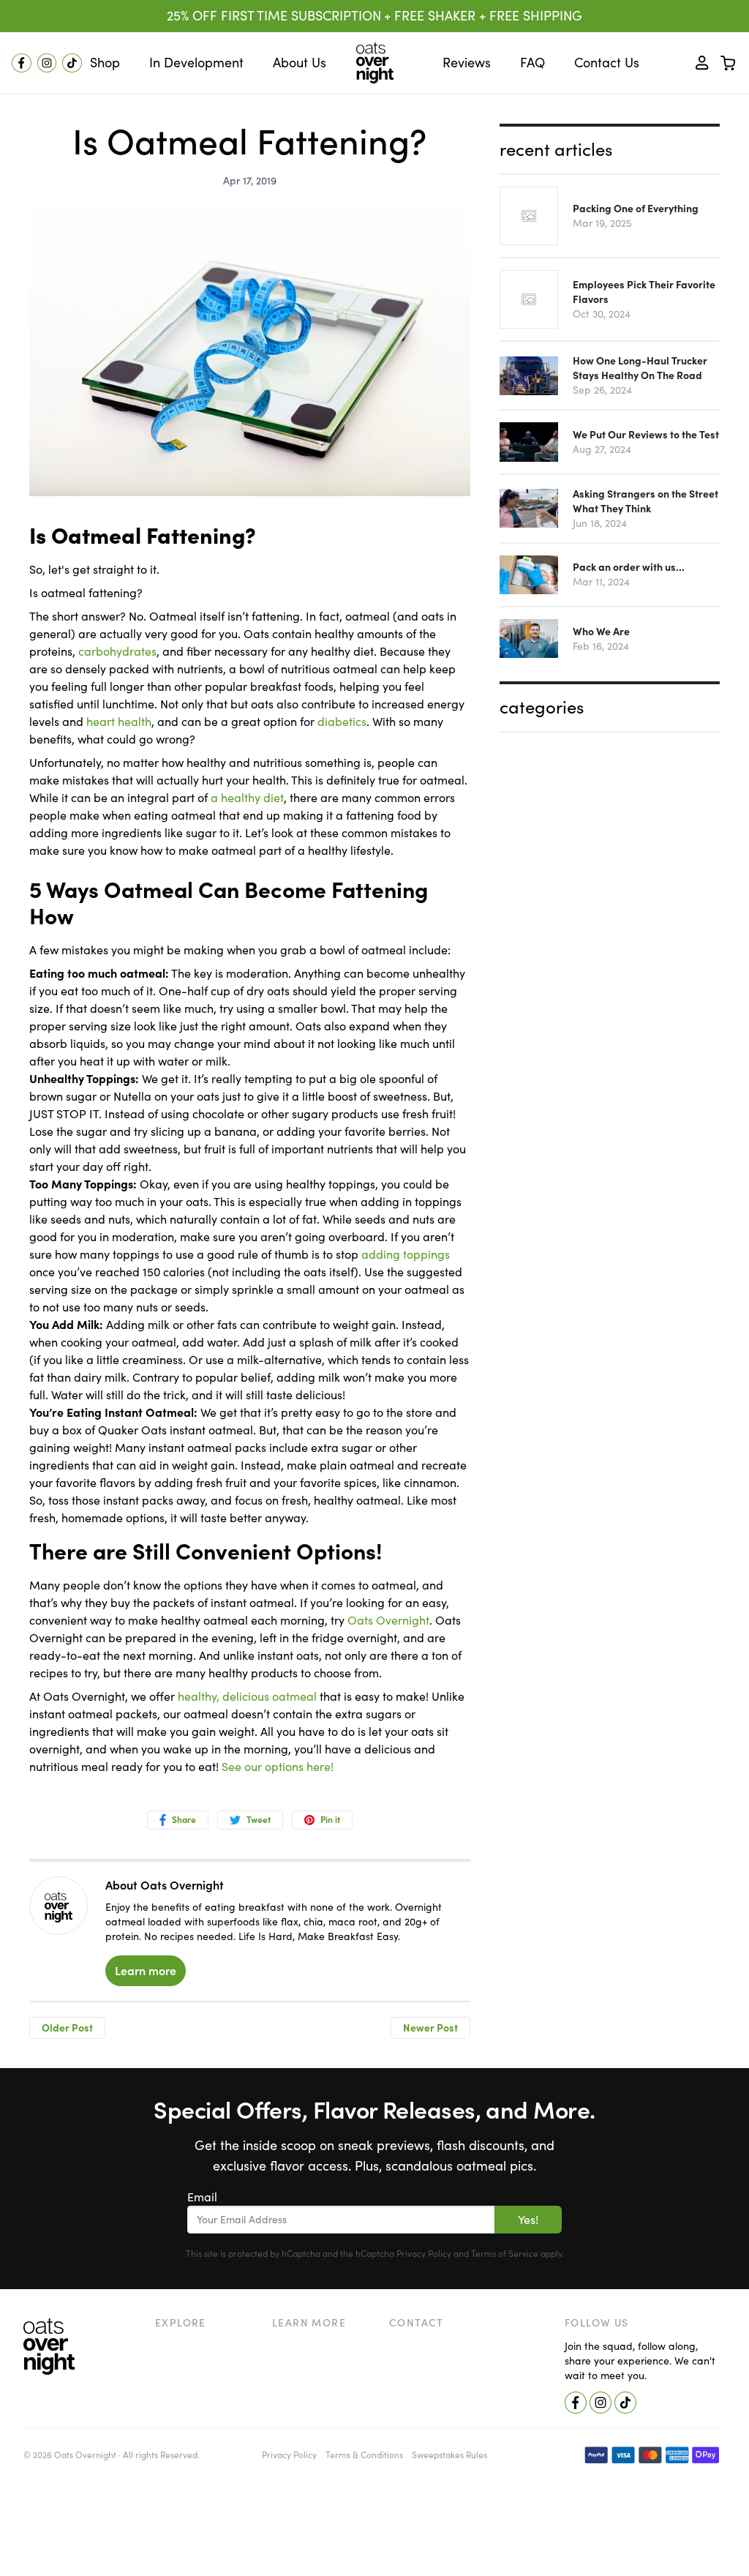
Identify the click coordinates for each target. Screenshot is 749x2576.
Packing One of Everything (636, 209)
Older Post (67, 2028)
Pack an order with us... (629, 567)
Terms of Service (505, 2254)
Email (202, 2197)
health (195, 1696)
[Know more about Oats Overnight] (59, 1907)
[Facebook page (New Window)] (22, 63)
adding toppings (406, 1254)
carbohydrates (117, 651)
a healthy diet (247, 798)
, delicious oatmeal (267, 1696)
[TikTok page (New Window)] (72, 63)
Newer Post (430, 2028)
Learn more (146, 1971)
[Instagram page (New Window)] (47, 63)
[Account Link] (702, 63)
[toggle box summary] (729, 63)
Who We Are (601, 632)
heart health (119, 722)
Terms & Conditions (364, 2455)
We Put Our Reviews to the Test (646, 435)
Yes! (528, 2220)
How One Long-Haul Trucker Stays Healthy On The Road (640, 368)
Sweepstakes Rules (449, 2455)
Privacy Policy (424, 2254)
